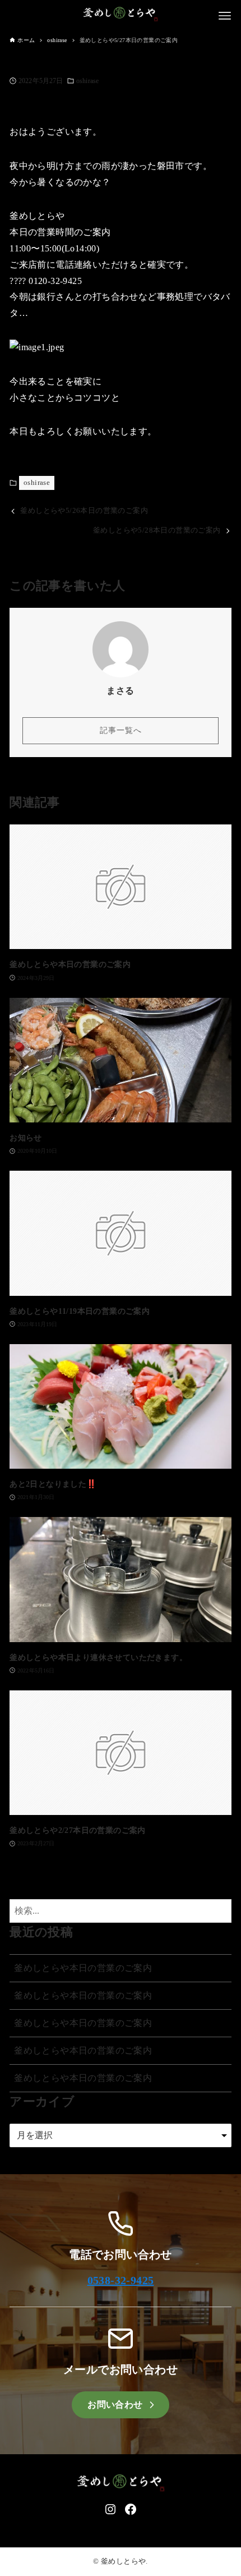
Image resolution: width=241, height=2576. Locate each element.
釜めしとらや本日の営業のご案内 (83, 1968)
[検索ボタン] (220, 1911)
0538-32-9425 (121, 2280)
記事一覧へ (121, 730)
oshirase (87, 81)
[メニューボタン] (225, 16)
